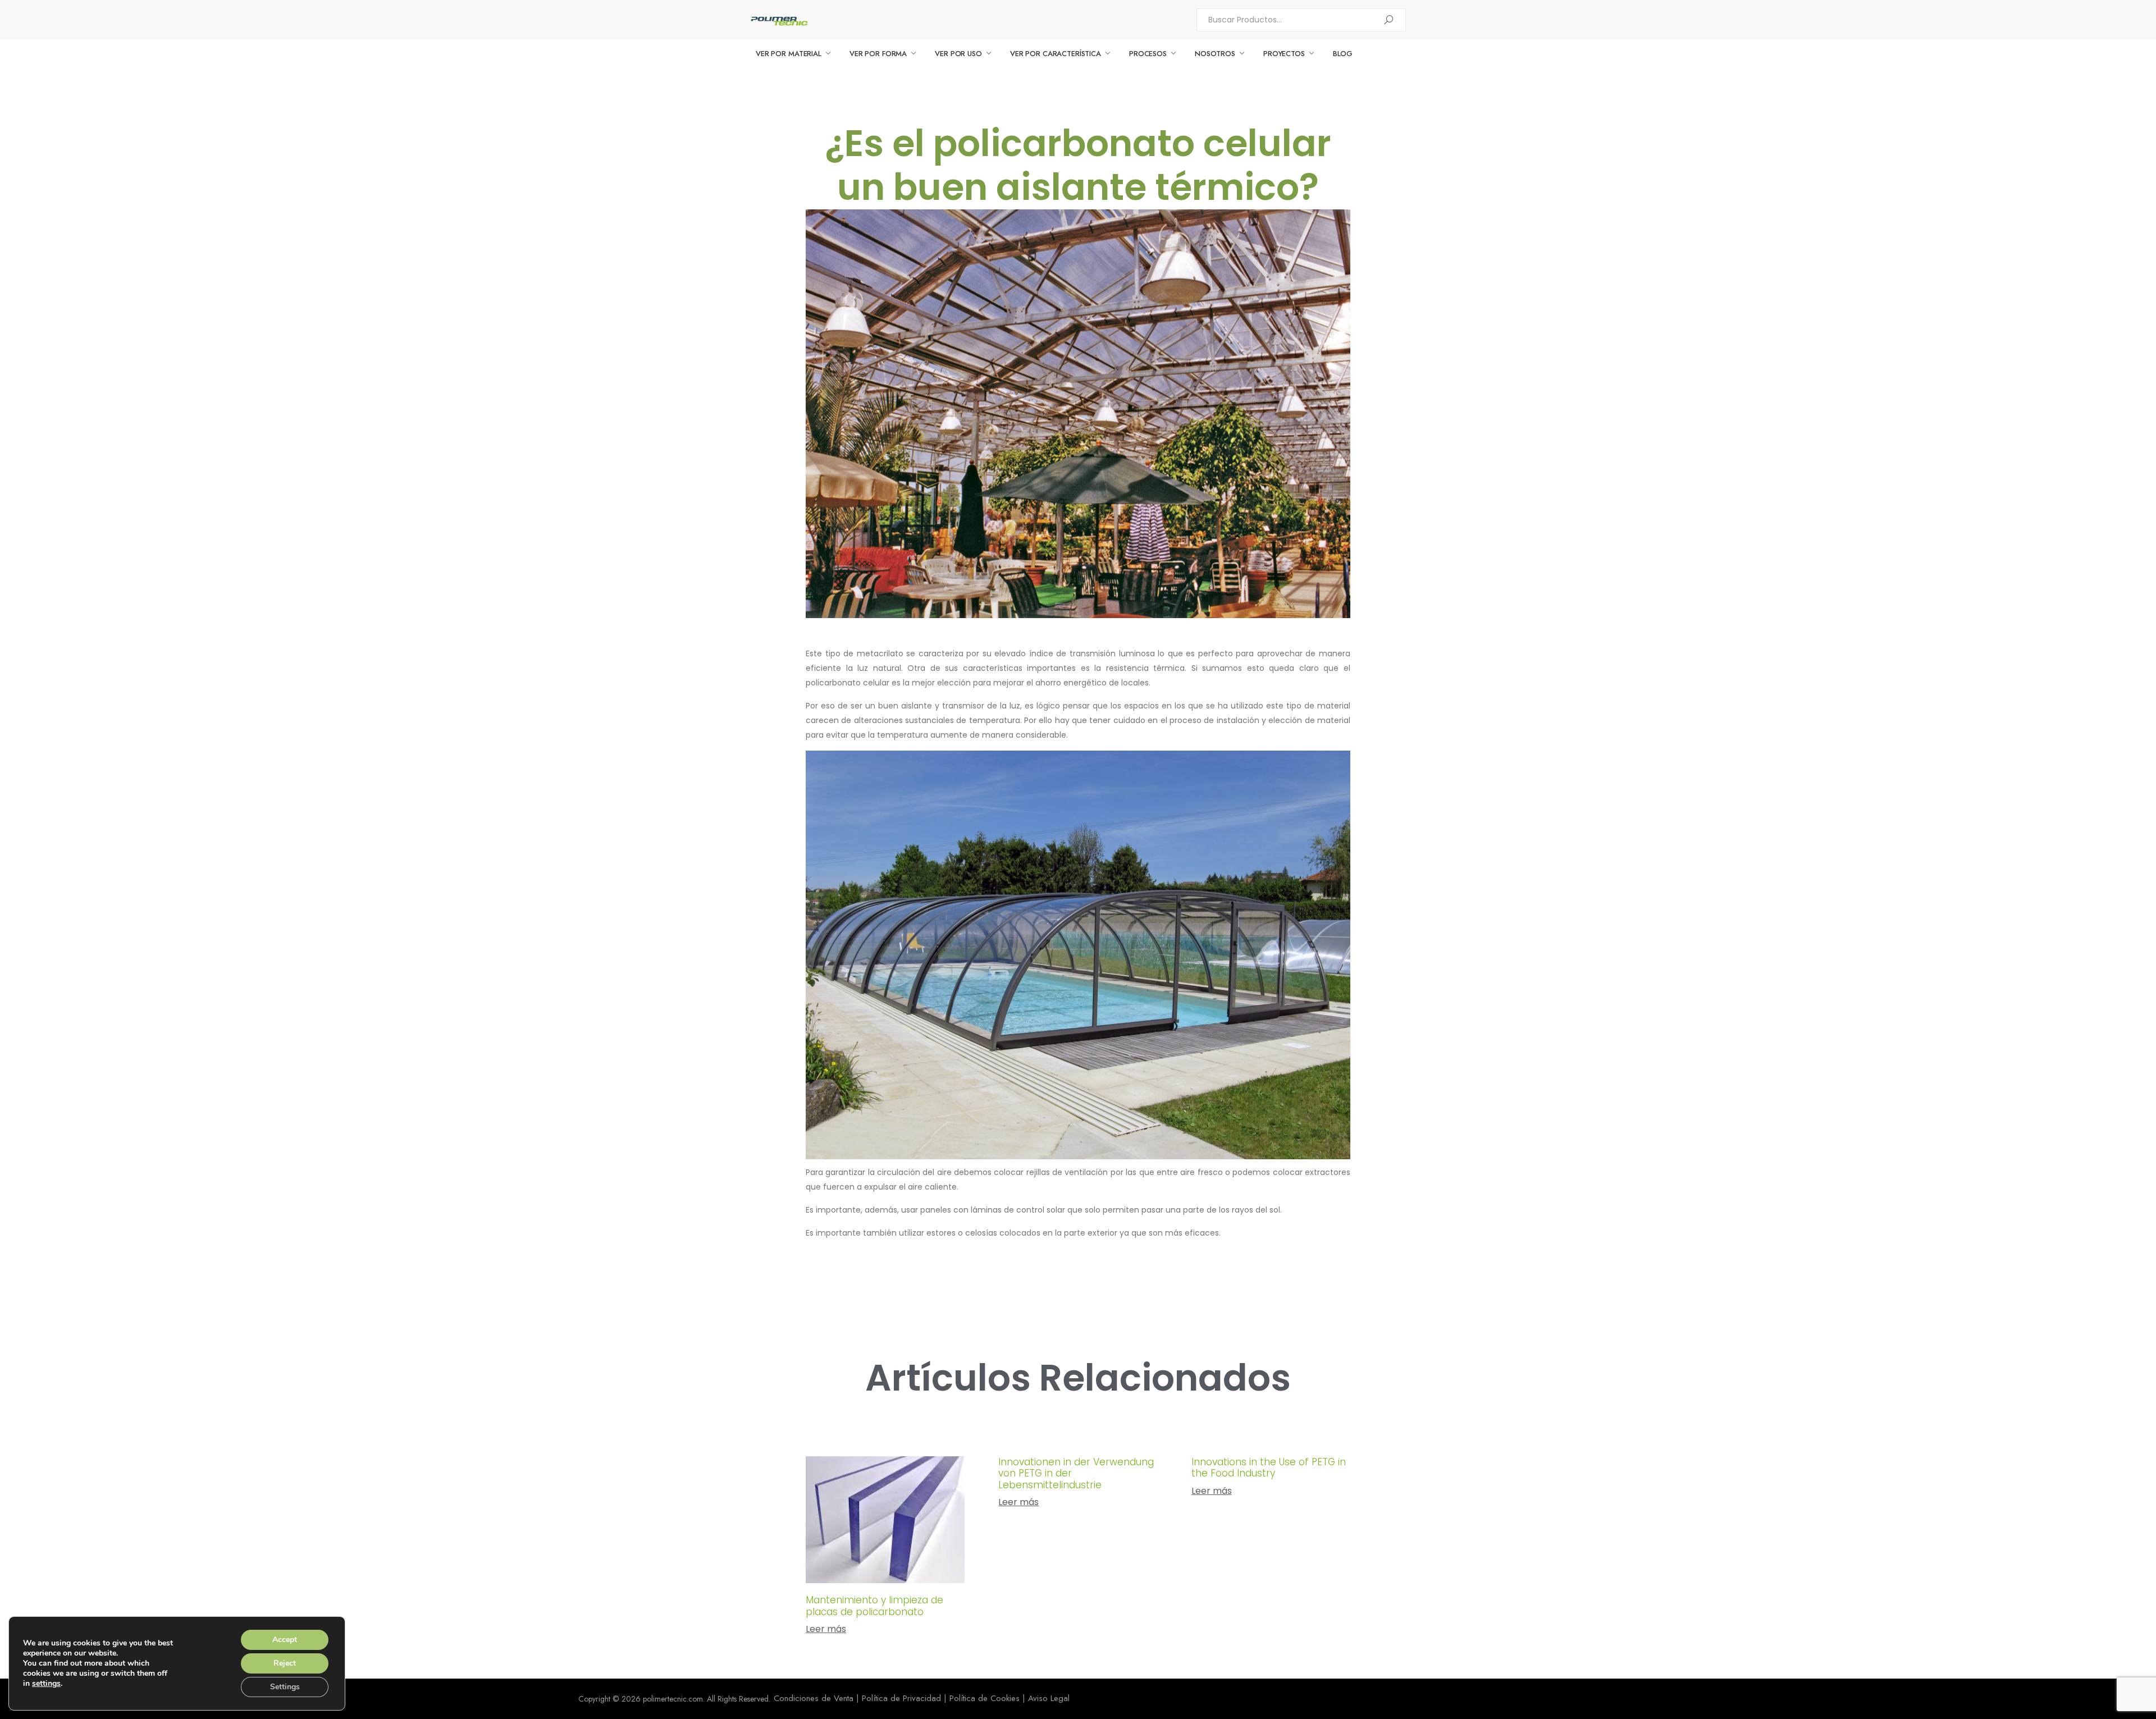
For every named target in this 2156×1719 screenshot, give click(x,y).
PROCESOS (1148, 54)
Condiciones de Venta (814, 1698)
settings (46, 1684)
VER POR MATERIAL (789, 54)
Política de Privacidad (901, 1698)
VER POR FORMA (878, 54)
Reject (285, 1663)
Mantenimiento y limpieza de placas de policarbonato (874, 1606)
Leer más (826, 1629)
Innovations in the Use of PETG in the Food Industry (1269, 1467)
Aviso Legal (1049, 1698)
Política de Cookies (985, 1698)
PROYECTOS (1284, 54)
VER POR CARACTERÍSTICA (1056, 54)
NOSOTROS (1215, 54)
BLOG (1343, 54)
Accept (285, 1640)
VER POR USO (958, 54)
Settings (285, 1687)
